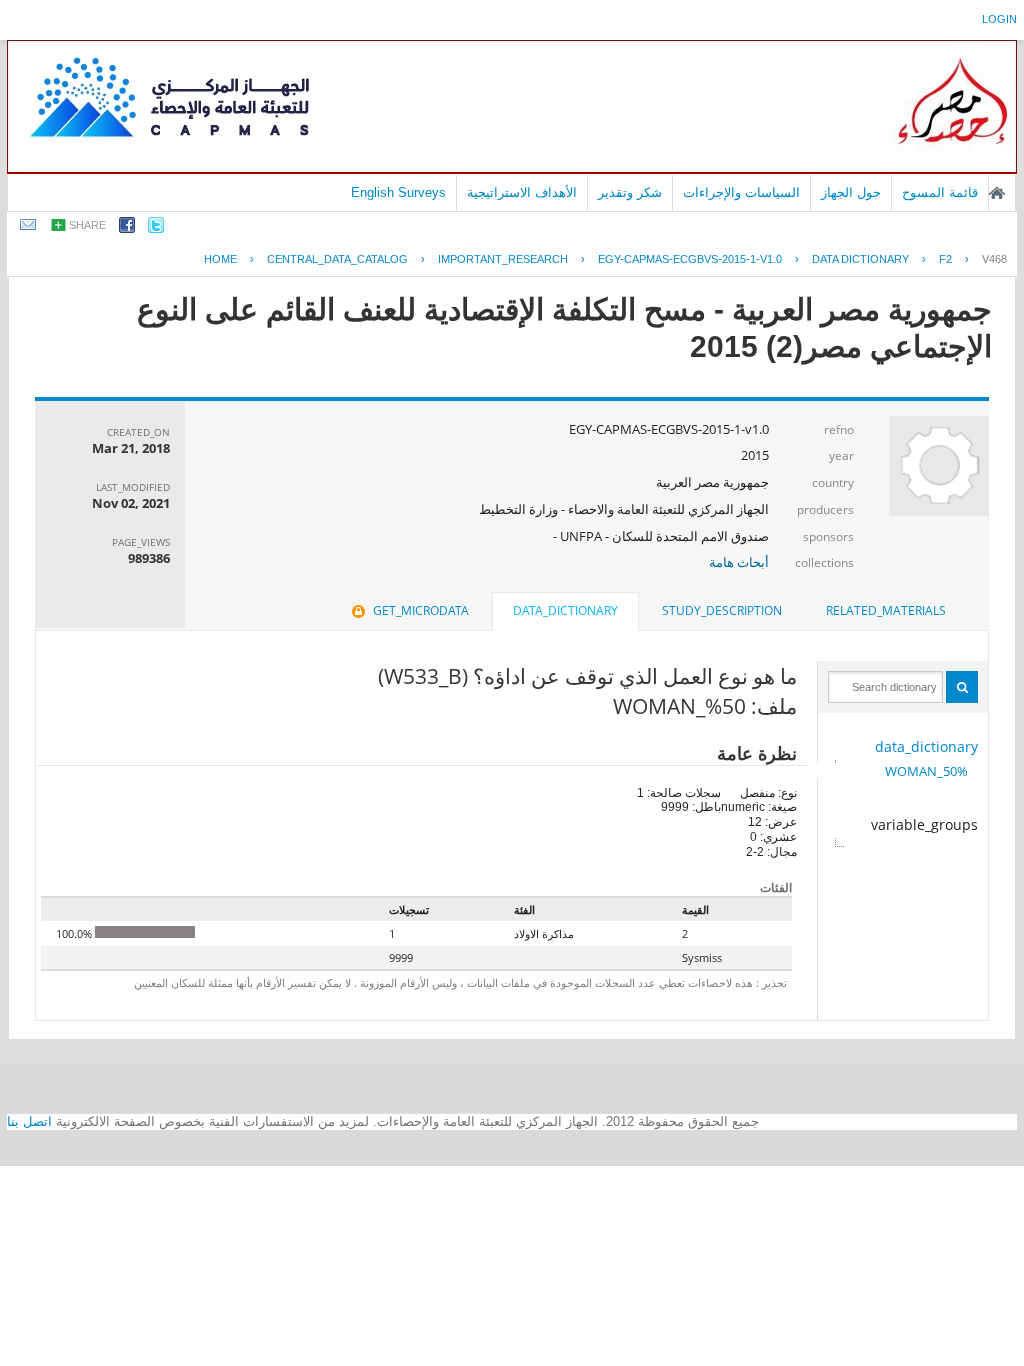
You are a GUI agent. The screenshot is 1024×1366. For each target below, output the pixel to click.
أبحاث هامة (739, 562)
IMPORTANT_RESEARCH (503, 259)
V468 (994, 259)
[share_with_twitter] (156, 228)
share (87, 225)
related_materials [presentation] (886, 610)
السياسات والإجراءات (741, 192)
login (999, 19)
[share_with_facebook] (127, 228)
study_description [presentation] (722, 610)
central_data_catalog (337, 259)
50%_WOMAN (926, 771)
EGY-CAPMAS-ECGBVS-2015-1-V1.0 (690, 259)
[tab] (886, 611)
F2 (945, 259)
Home (220, 259)
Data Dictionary (860, 259)
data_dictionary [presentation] (565, 610)
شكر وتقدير (630, 192)
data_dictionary (926, 746)
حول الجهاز (851, 192)
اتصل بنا (29, 1121)
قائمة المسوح (940, 192)
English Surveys (398, 192)
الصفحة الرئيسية (997, 193)
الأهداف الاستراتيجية (522, 192)
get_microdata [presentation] (421, 610)
